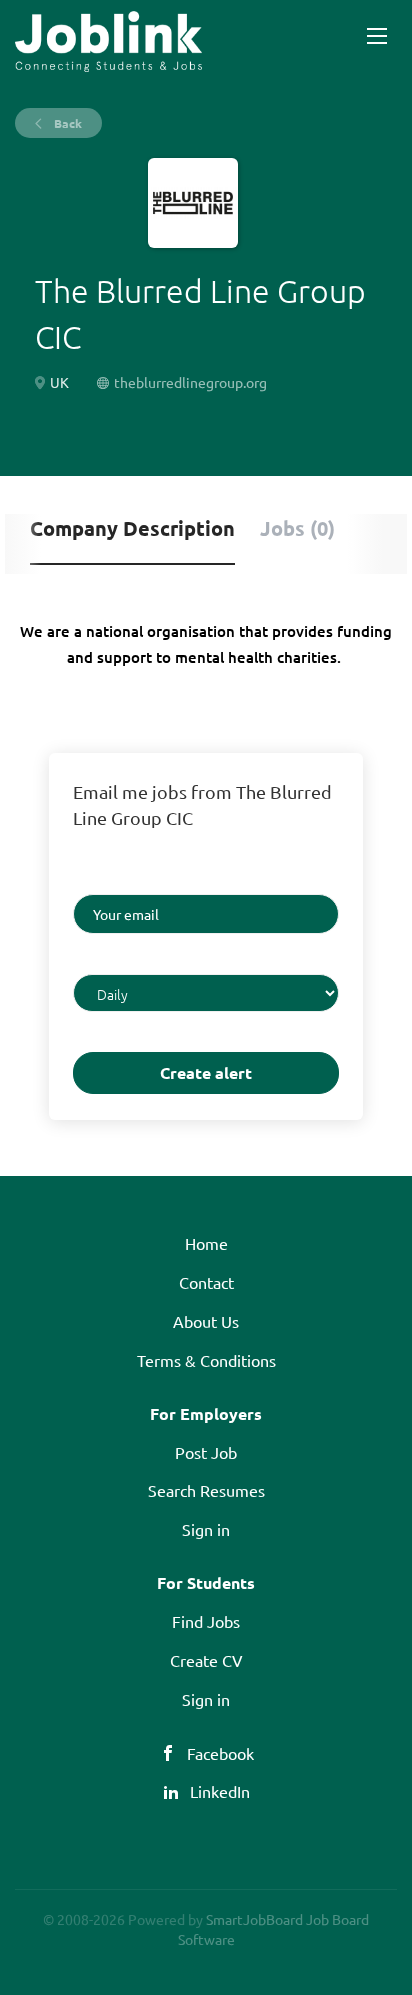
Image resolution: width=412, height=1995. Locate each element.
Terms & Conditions (206, 1360)
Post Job (206, 1452)
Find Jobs (206, 1621)
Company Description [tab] (132, 528)
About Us (206, 1321)
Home (206, 1243)
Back (66, 123)
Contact (206, 1282)
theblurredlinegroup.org (190, 382)
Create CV (206, 1660)
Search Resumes (206, 1490)
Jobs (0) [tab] (297, 528)
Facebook (220, 1753)
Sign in (206, 1529)
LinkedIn (220, 1791)
